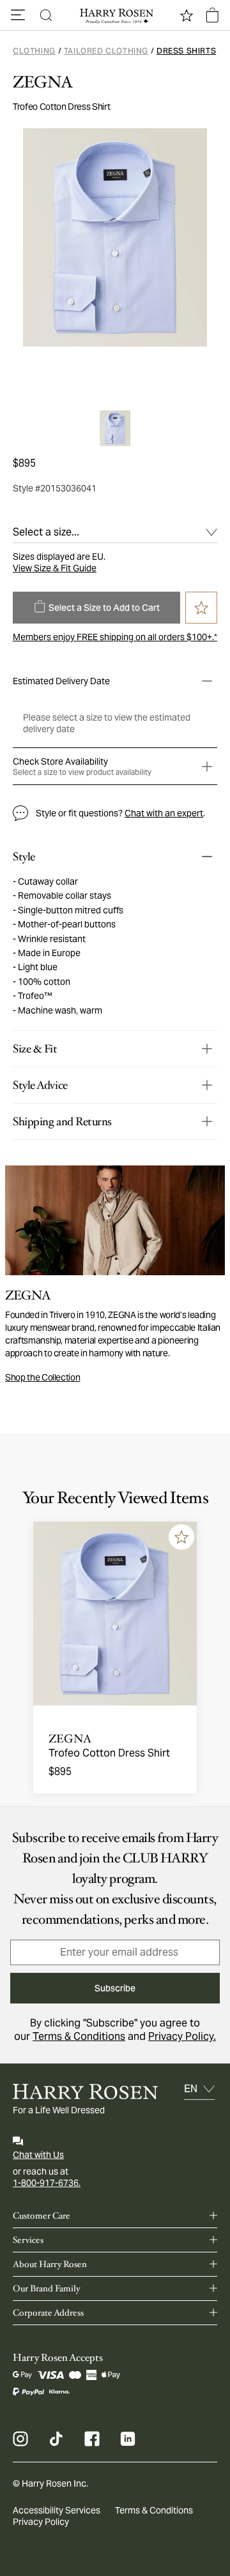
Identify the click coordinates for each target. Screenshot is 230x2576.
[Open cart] (212, 15)
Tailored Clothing (106, 51)
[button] (18, 15)
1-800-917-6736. (47, 2183)
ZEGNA (43, 82)
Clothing (34, 51)
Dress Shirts (186, 51)
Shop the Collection (42, 1377)
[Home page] (115, 15)
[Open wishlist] (187, 15)
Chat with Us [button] (38, 2155)
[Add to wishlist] (181, 1537)
